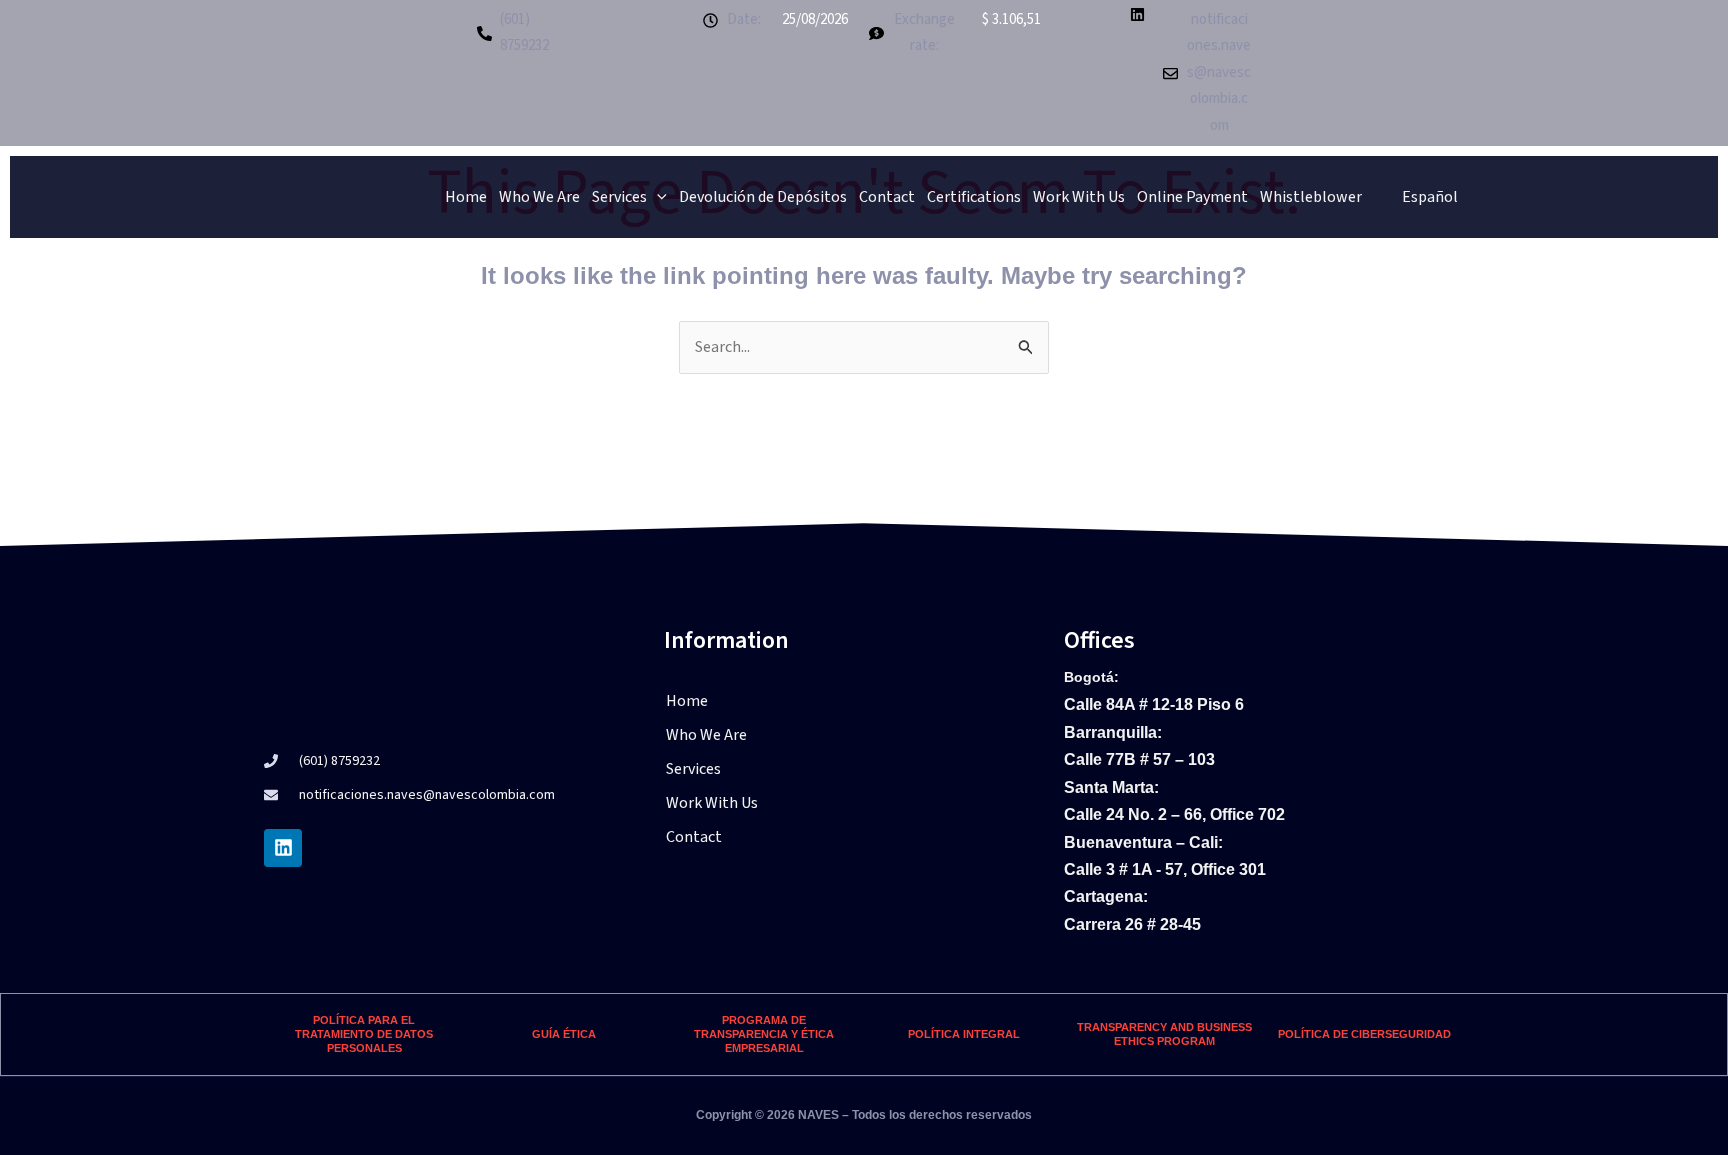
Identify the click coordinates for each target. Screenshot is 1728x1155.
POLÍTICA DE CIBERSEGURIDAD (1364, 1034)
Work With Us (1079, 197)
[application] (657, 197)
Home (466, 197)
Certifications (974, 197)
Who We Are (539, 197)
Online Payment (1192, 197)
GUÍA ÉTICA (564, 1034)
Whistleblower (1311, 197)
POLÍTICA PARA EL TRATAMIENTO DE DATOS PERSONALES (364, 1034)
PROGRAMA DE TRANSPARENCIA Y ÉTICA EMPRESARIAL (764, 1034)
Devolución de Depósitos (763, 197)
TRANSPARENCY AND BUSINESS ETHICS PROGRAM (1164, 1034)
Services (619, 197)
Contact (887, 197)
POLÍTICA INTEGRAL (964, 1034)
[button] (864, 769)
